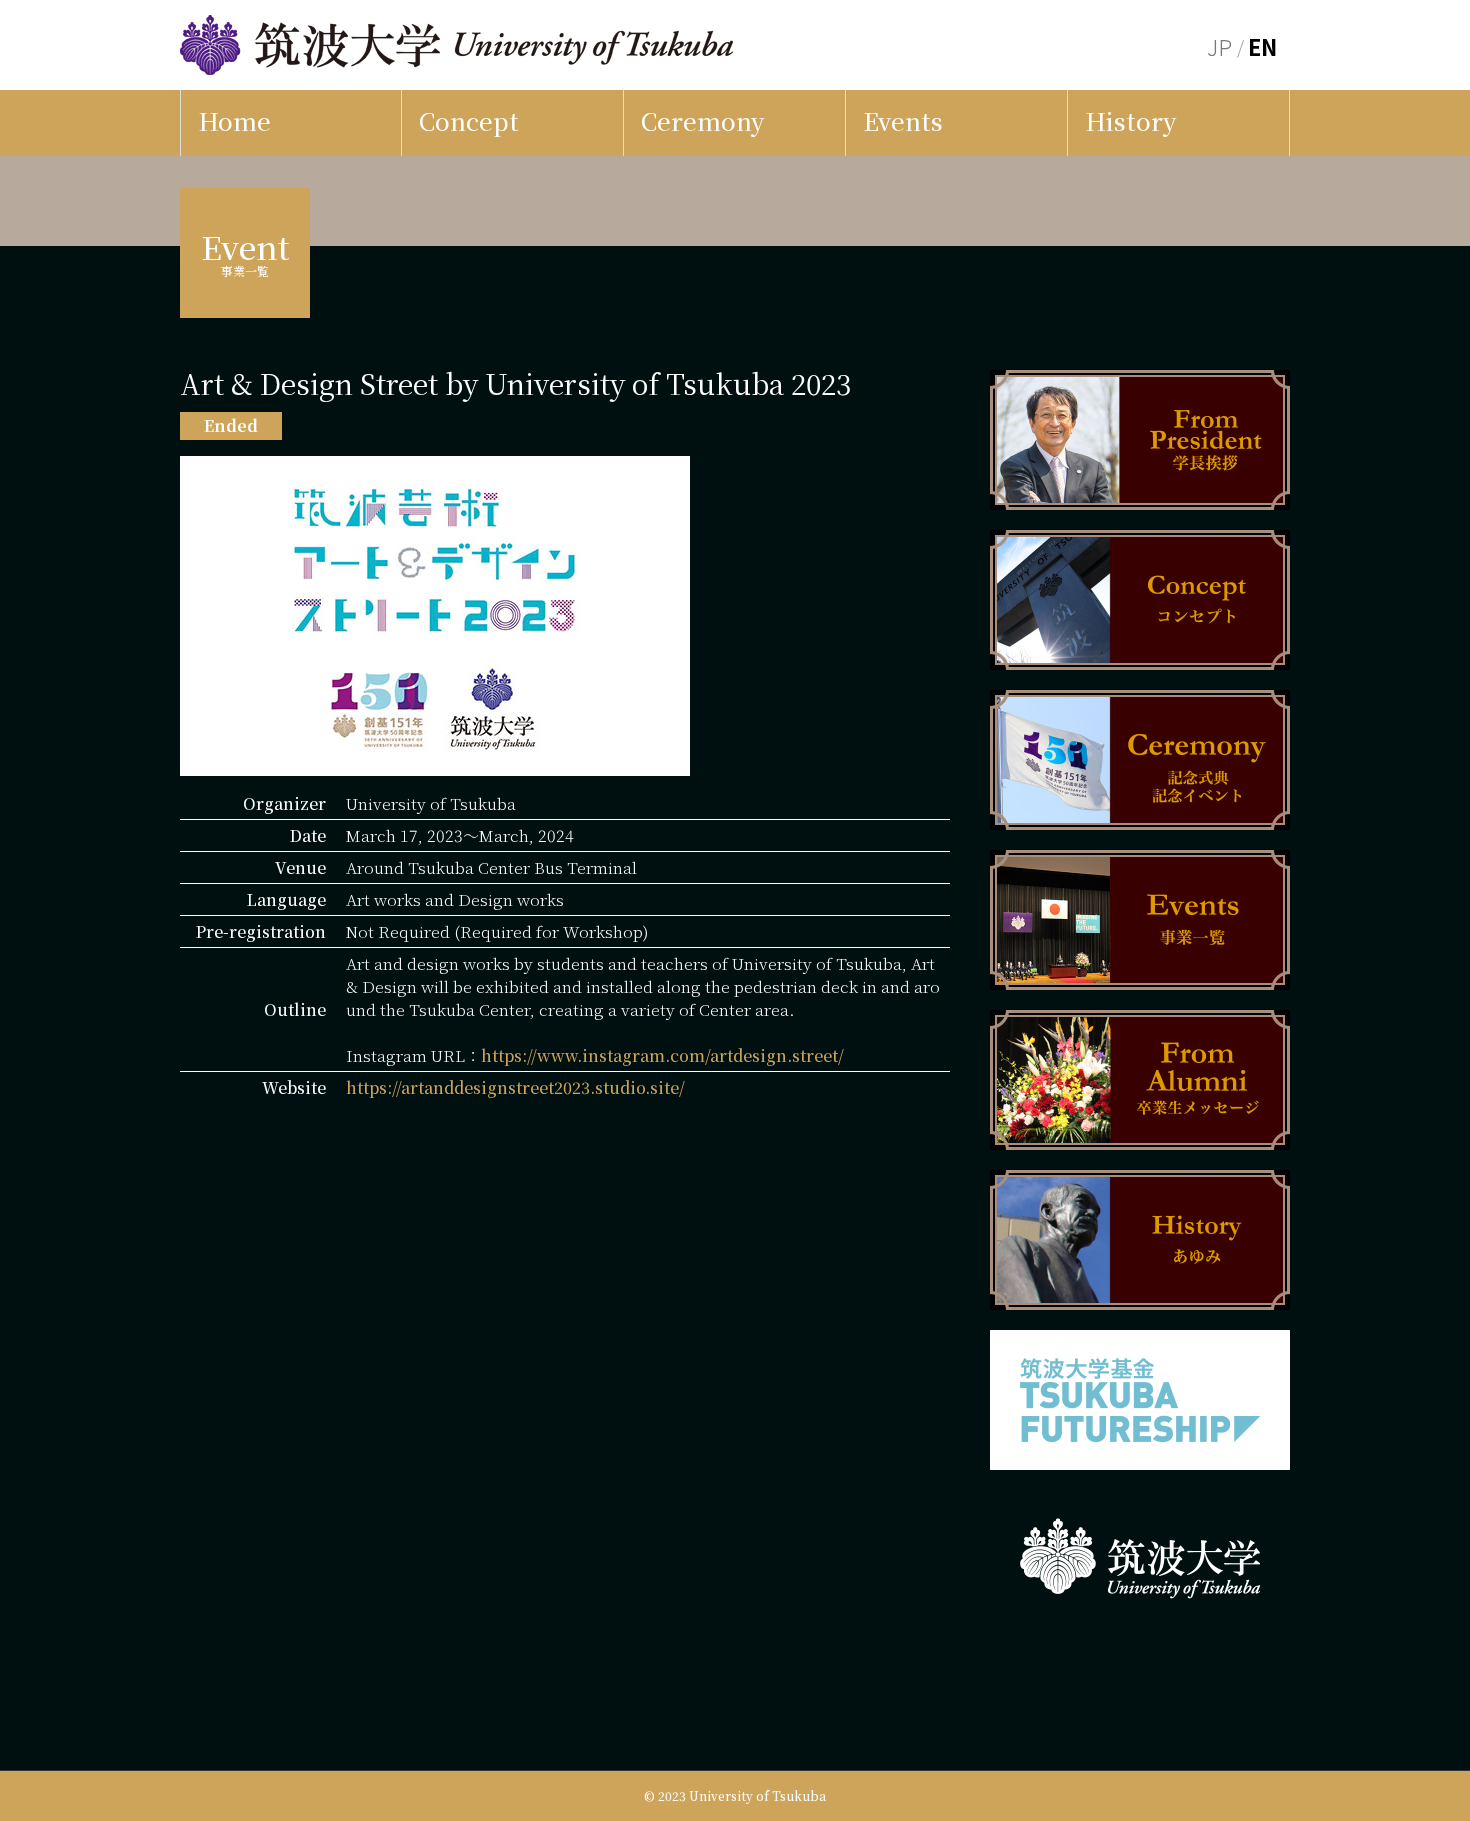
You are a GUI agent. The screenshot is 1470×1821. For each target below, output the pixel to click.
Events (903, 120)
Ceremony (702, 120)
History (1130, 120)
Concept (469, 120)
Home (234, 120)
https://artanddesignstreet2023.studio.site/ (515, 1087)
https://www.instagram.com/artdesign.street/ (662, 1055)
